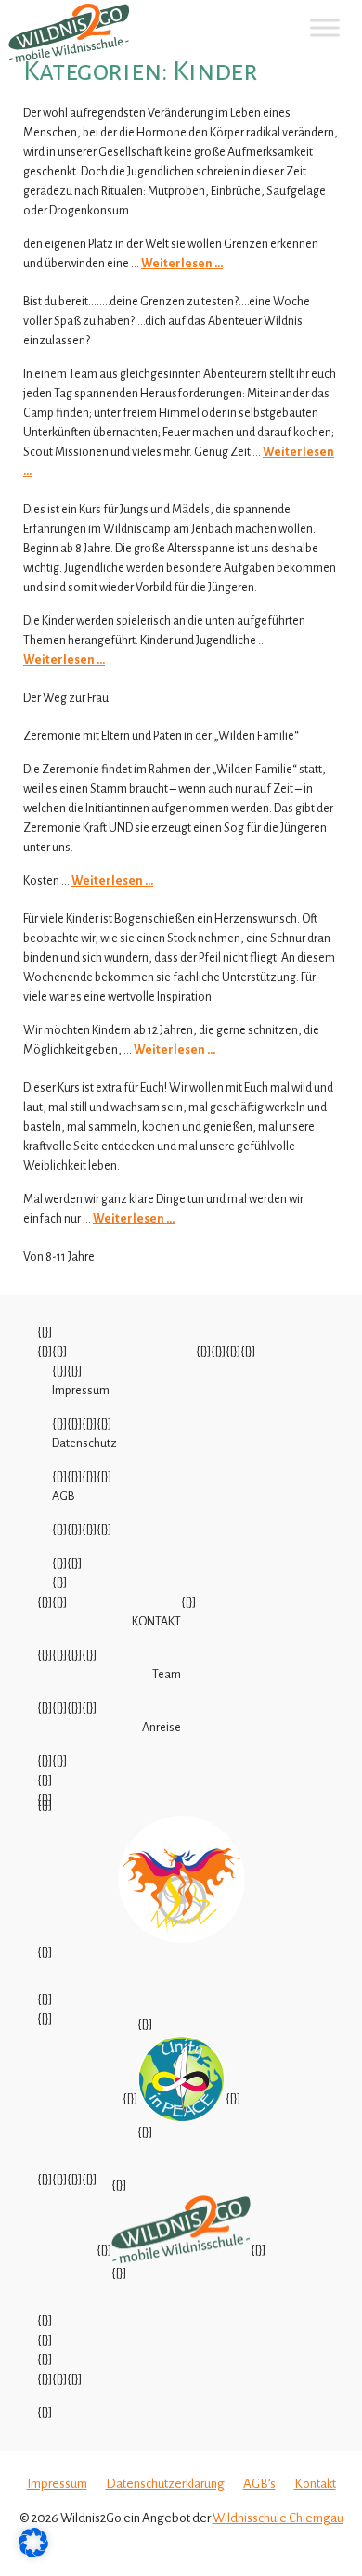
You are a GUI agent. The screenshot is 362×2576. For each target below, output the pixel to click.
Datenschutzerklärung (165, 2484)
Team (167, 1675)
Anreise (162, 1728)
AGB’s (259, 2484)
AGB (63, 1496)
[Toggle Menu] (325, 27)
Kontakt (315, 2484)
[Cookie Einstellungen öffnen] (33, 2554)
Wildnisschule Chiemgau (278, 2518)
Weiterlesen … (182, 264)
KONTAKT (156, 1622)
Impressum (81, 1391)
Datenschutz (84, 1443)
